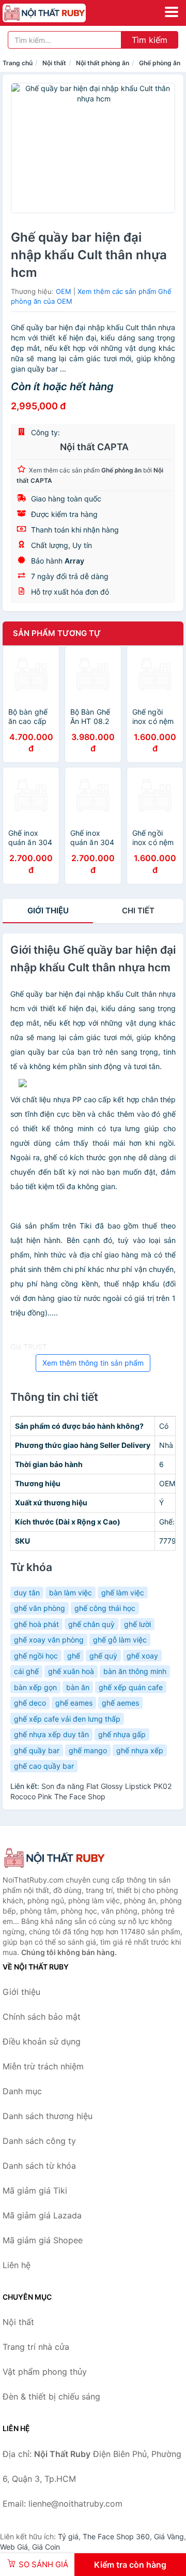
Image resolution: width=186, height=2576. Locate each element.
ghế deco (30, 1703)
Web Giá (14, 2547)
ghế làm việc (123, 1593)
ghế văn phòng (40, 1608)
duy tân (27, 1593)
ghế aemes (120, 1703)
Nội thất (54, 63)
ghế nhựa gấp (122, 1734)
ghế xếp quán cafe (131, 1687)
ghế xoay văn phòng (49, 1640)
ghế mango (88, 1750)
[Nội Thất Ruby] (54, 1858)
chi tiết (138, 911)
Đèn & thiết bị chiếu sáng (51, 2396)
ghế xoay (142, 1656)
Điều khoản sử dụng (42, 2041)
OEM (64, 291)
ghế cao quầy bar (44, 1766)
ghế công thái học (105, 1608)
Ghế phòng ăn (160, 63)
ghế (74, 1656)
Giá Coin (46, 2547)
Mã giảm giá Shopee (43, 2240)
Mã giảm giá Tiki (35, 2190)
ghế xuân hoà (71, 1671)
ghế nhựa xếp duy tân (51, 1734)
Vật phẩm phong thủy (45, 2372)
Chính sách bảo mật (42, 2017)
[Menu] (172, 12)
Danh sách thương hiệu (48, 2116)
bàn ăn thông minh (135, 1671)
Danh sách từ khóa (39, 2166)
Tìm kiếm (150, 40)
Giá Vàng (169, 2536)
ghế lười (137, 1624)
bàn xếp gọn (35, 1687)
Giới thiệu (48, 911)
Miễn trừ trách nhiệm (43, 2066)
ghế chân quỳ (91, 1624)
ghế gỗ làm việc (120, 1640)
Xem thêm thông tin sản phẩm (93, 1363)
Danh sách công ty (39, 2141)
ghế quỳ (103, 1656)
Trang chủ (18, 63)
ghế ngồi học (36, 1656)
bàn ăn (78, 1687)
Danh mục (22, 2091)
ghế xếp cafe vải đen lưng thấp (67, 1719)
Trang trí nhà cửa (36, 2347)
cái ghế (26, 1671)
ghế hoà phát (36, 1624)
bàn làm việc (71, 1593)
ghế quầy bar (37, 1750)
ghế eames (74, 1703)
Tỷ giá (68, 2536)
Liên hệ (17, 2265)
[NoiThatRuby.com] (60, 13)
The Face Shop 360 (116, 2536)
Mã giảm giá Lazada (42, 2215)
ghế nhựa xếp (140, 1750)
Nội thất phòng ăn (103, 63)
